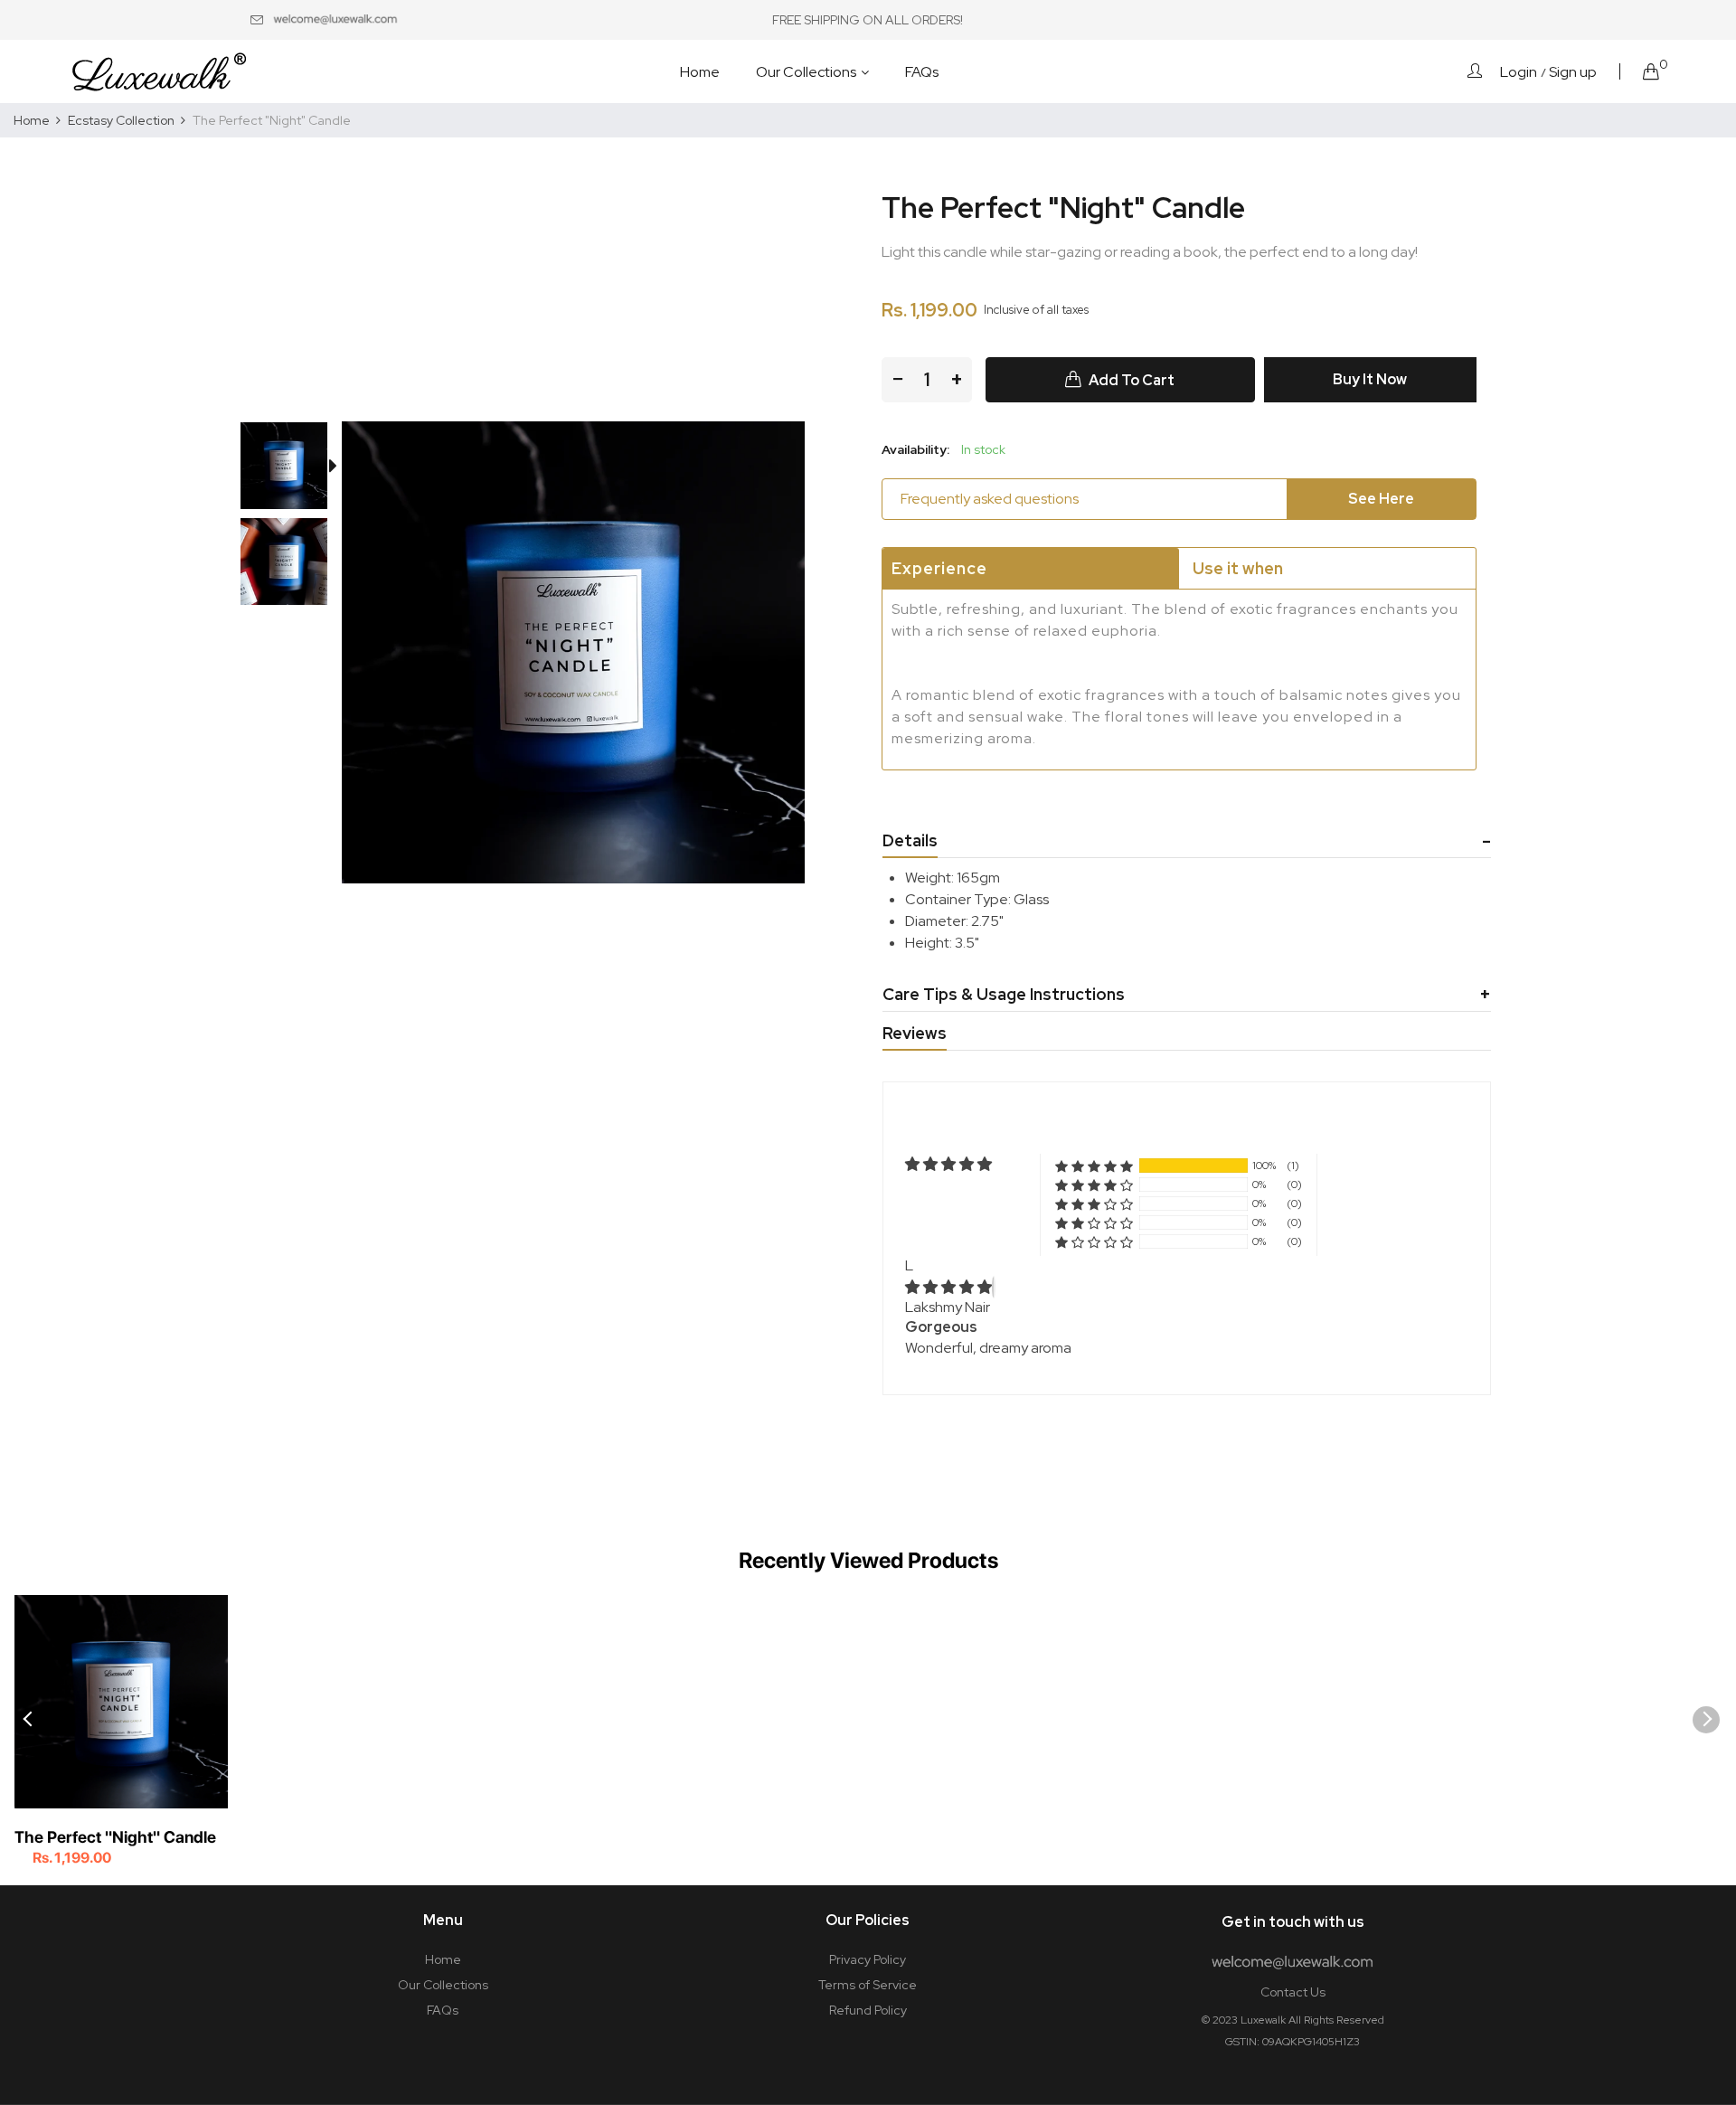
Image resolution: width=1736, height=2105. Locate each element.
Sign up (1573, 72)
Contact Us (1293, 1992)
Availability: (915, 449)
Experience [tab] (939, 568)
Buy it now (1370, 379)
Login (1519, 72)
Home (443, 1959)
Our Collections (443, 1985)
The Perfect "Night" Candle (115, 1837)
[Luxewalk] (158, 71)
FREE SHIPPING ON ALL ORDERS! (868, 20)
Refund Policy (868, 2010)
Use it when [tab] (1238, 568)
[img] (948, 1287)
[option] (293, 469)
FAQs (443, 2010)
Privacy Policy (868, 1959)
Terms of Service (868, 1985)
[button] (1094, 1166)
